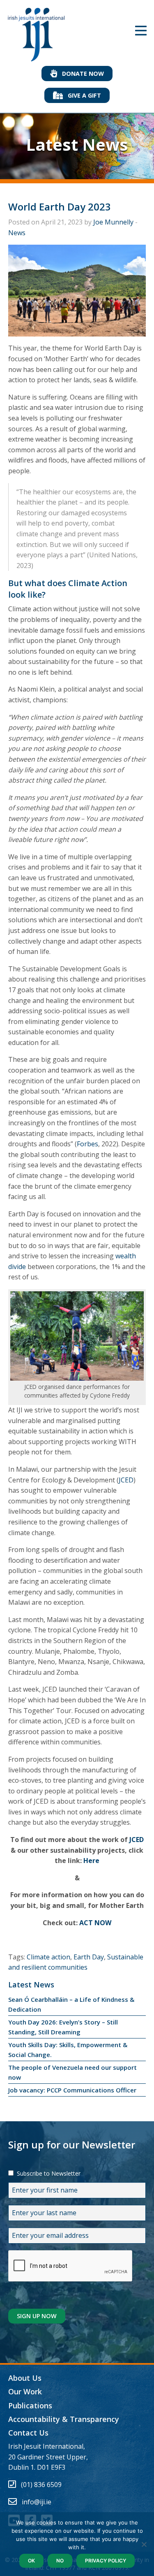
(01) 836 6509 (41, 2485)
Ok (31, 2561)
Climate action (48, 1957)
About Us (25, 2378)
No (60, 2561)
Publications (30, 2405)
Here (91, 1861)
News (17, 233)
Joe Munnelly (113, 222)
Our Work (25, 2391)
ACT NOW (95, 1923)
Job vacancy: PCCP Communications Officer (72, 2090)
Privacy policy (106, 2561)
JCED (126, 1480)
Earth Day (89, 1957)
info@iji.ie (37, 2502)
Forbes (87, 1144)
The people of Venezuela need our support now (72, 2072)
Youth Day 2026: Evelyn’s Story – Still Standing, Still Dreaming (63, 2027)
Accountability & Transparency (64, 2419)
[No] (144, 2544)
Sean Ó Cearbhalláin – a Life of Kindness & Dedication (71, 2004)
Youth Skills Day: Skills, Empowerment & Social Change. (68, 2050)
